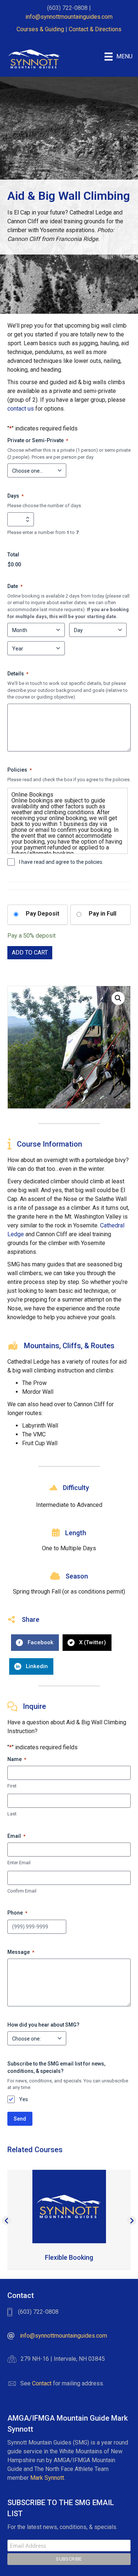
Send (20, 2119)
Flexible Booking (69, 2257)
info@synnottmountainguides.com (69, 17)
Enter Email (19, 1863)
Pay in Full (102, 914)
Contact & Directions (95, 29)
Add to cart (30, 953)
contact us (21, 409)
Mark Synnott (47, 2478)
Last (12, 1814)
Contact (42, 2383)
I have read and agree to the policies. (61, 862)
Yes (24, 2099)
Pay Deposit (43, 914)
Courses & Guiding (40, 29)
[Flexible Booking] (69, 2206)
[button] (118, 998)
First (12, 1786)
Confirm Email (22, 1891)
